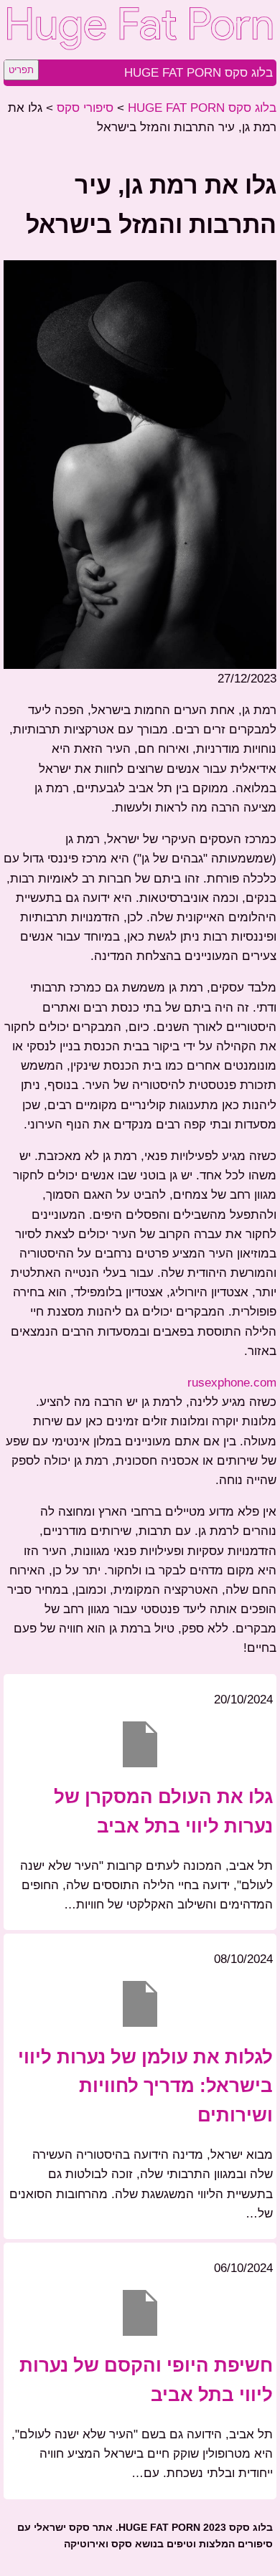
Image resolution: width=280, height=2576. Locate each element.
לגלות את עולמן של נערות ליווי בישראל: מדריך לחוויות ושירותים (145, 2086)
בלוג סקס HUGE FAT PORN (199, 73)
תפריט (21, 70)
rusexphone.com (232, 1383)
